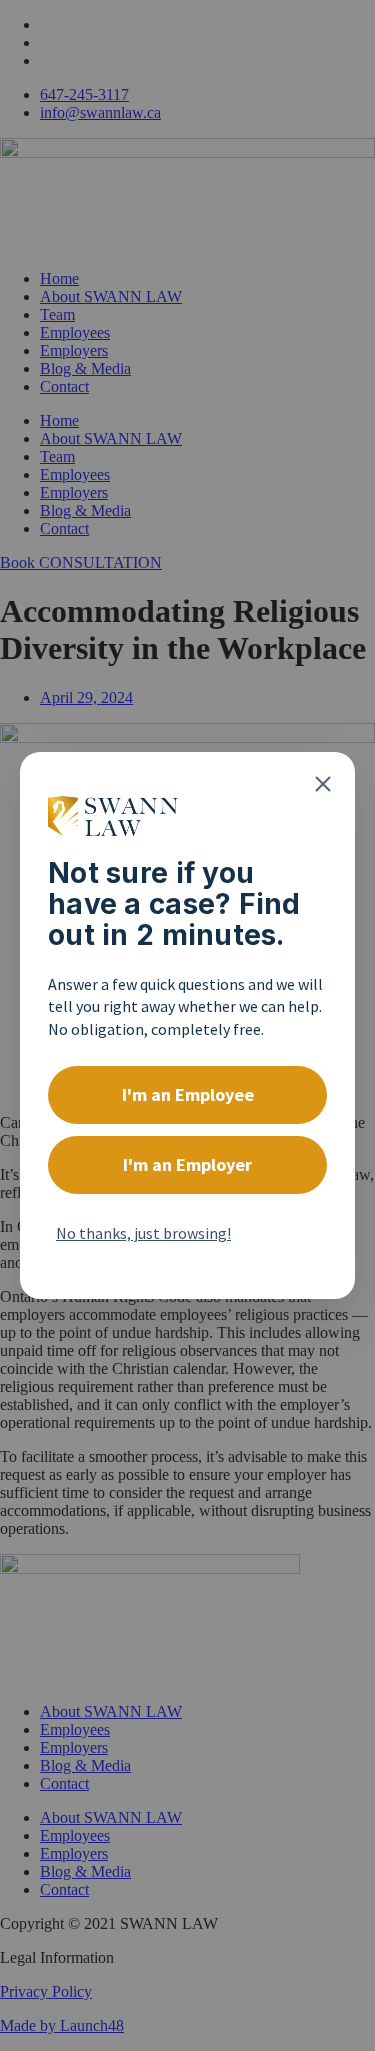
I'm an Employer (187, 1164)
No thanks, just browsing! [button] (143, 1233)
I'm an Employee (188, 1094)
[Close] (323, 784)
